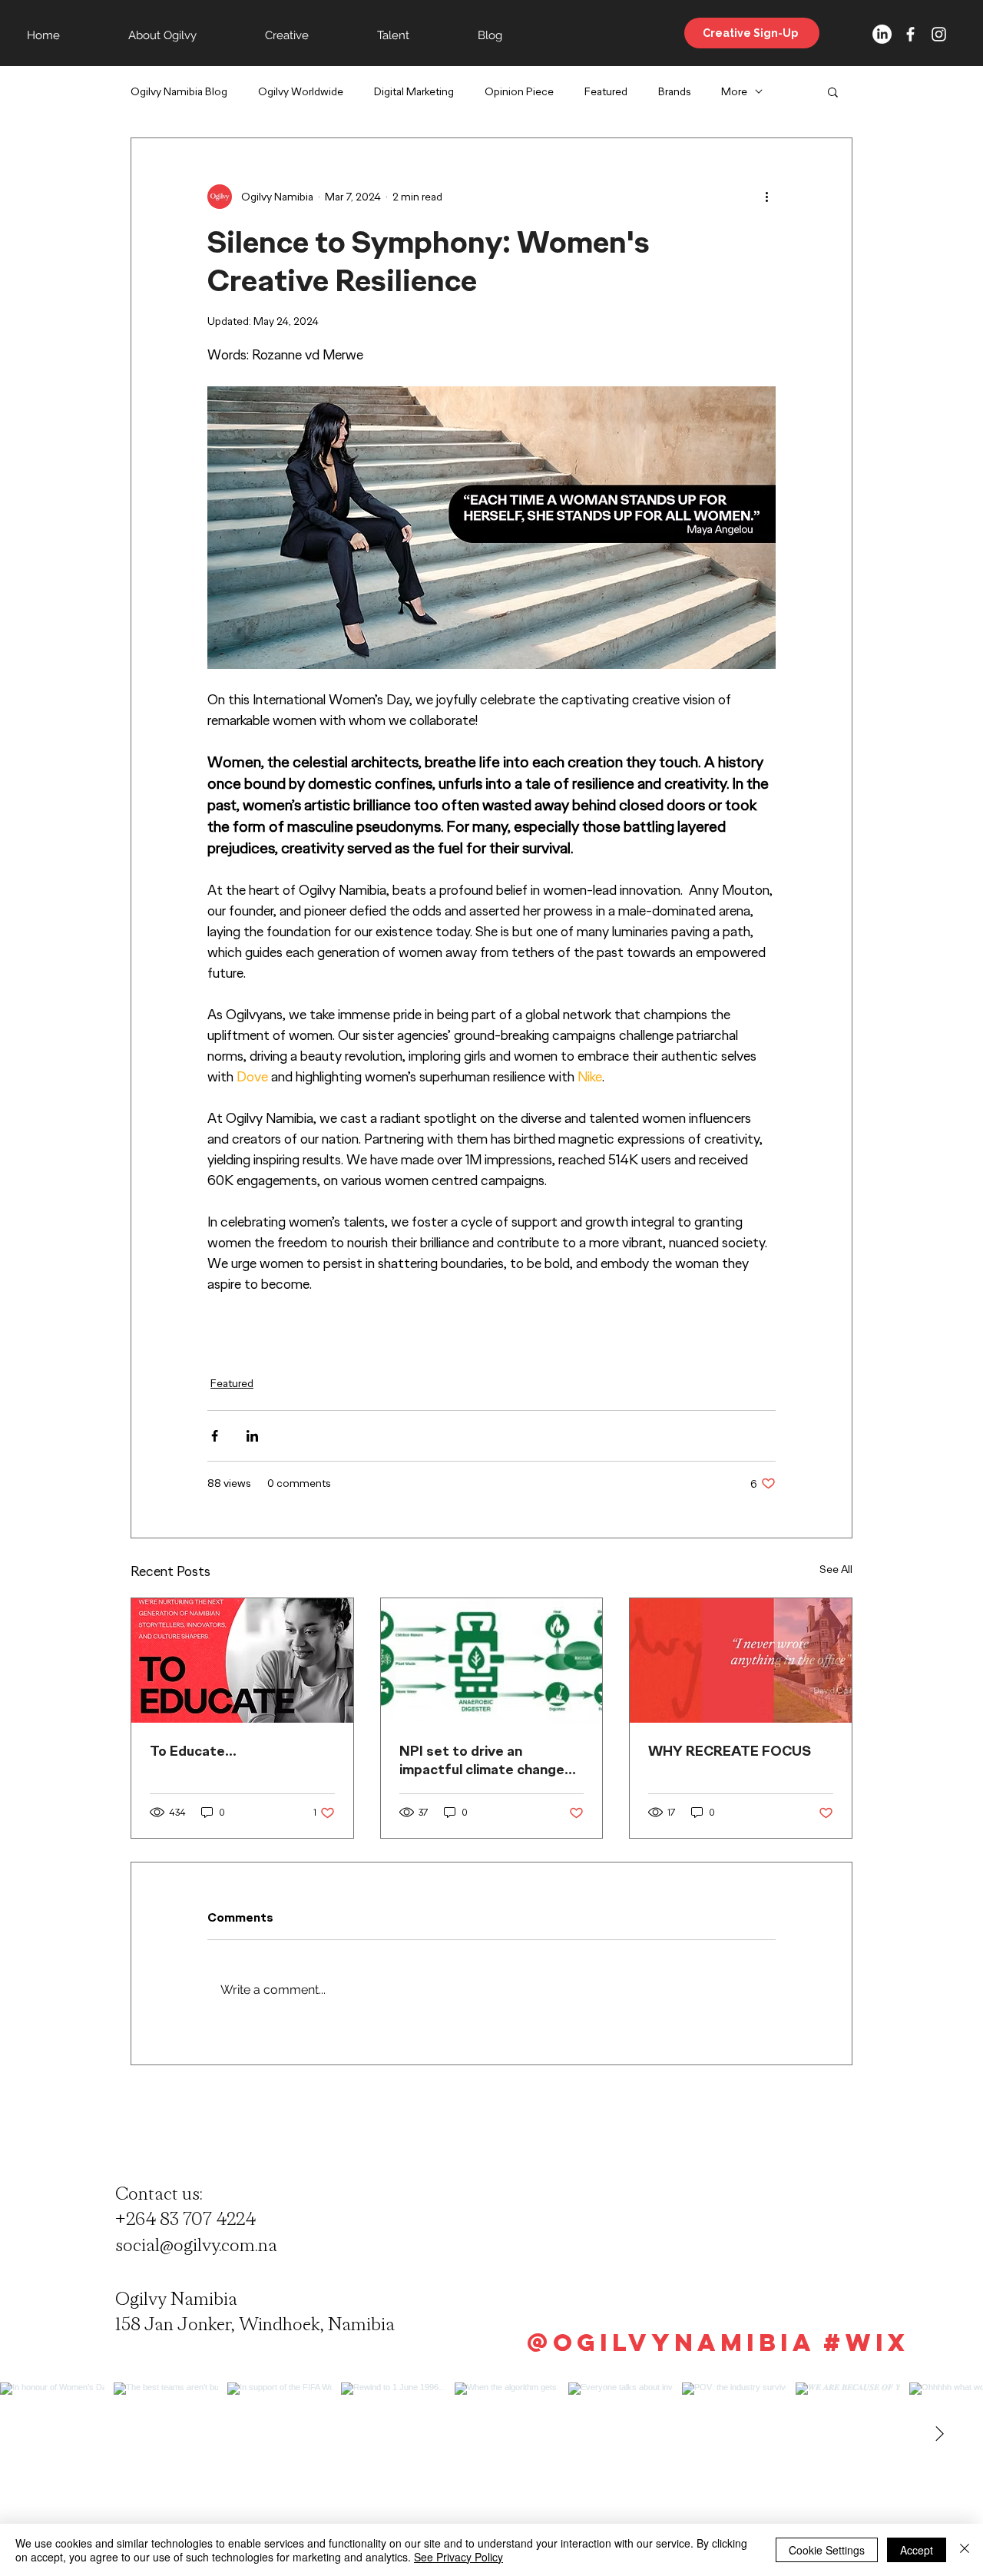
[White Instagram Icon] (939, 34)
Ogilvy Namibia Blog (179, 92)
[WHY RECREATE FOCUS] (741, 1660)
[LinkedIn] (882, 34)
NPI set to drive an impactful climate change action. (482, 1760)
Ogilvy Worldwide (301, 92)
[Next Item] (939, 2435)
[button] (833, 91)
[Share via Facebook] (215, 1436)
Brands (674, 92)
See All (836, 1569)
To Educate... (193, 1751)
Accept (917, 2550)
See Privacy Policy (458, 2557)
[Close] (965, 2550)
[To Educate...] (242, 1660)
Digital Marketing (414, 92)
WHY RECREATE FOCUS (730, 1751)
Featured (606, 92)
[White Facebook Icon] (910, 34)
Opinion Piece (519, 92)
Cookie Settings (827, 2550)
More (734, 92)
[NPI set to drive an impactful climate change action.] (492, 1660)
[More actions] (766, 197)
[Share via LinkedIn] (252, 1436)
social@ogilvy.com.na (196, 2245)
